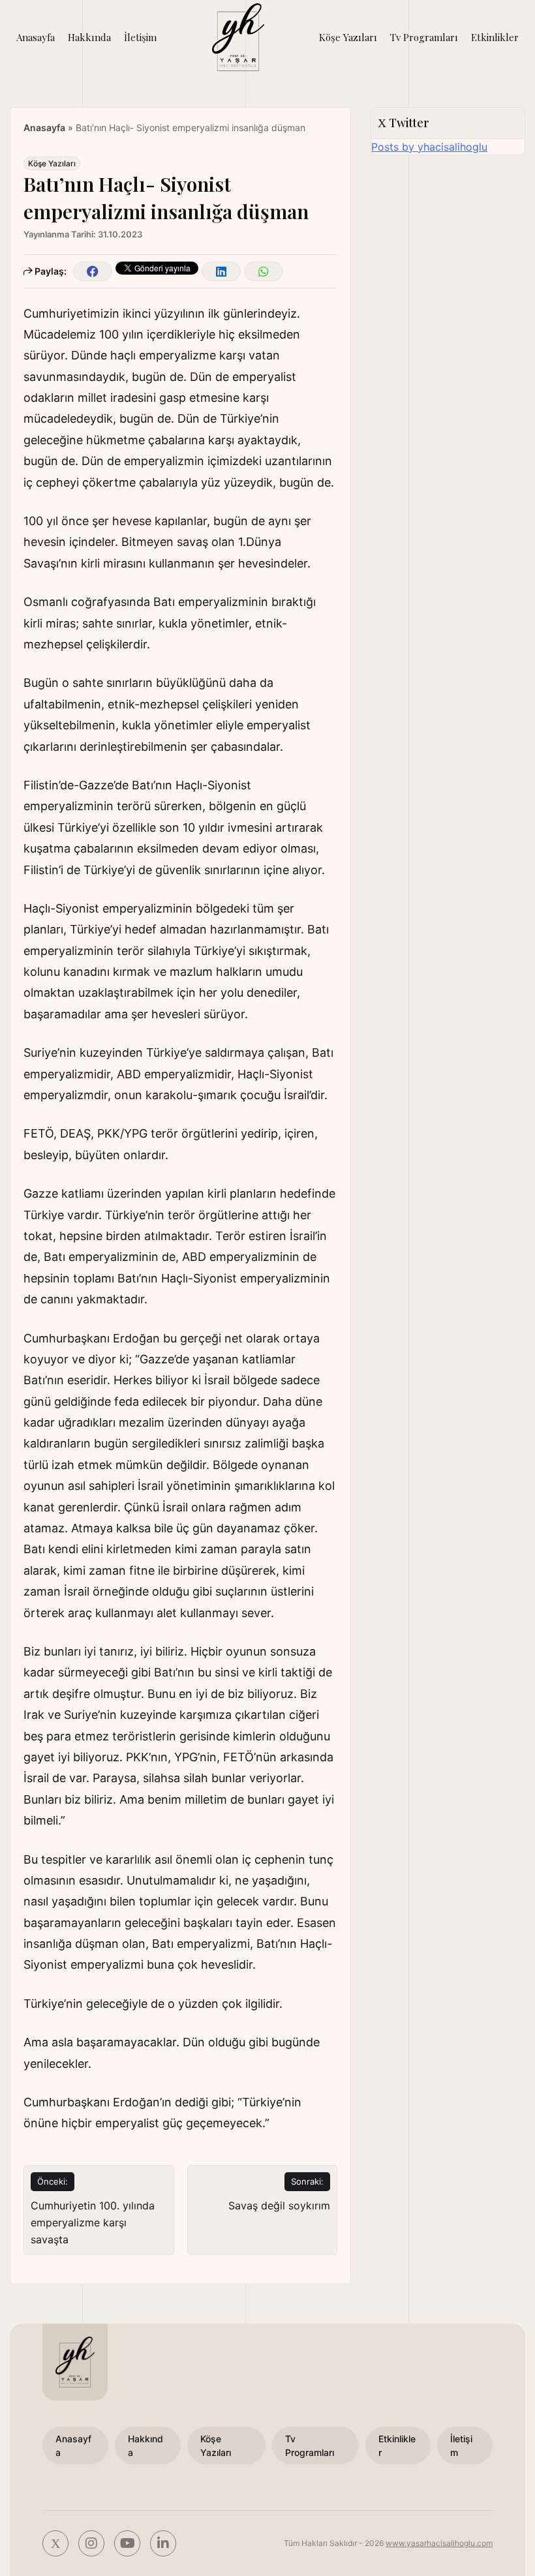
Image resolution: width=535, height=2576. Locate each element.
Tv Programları (424, 37)
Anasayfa (36, 37)
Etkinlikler (495, 37)
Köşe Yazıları (348, 37)
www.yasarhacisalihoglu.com (439, 2543)
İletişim (140, 37)
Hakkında (89, 37)
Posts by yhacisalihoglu (429, 147)
